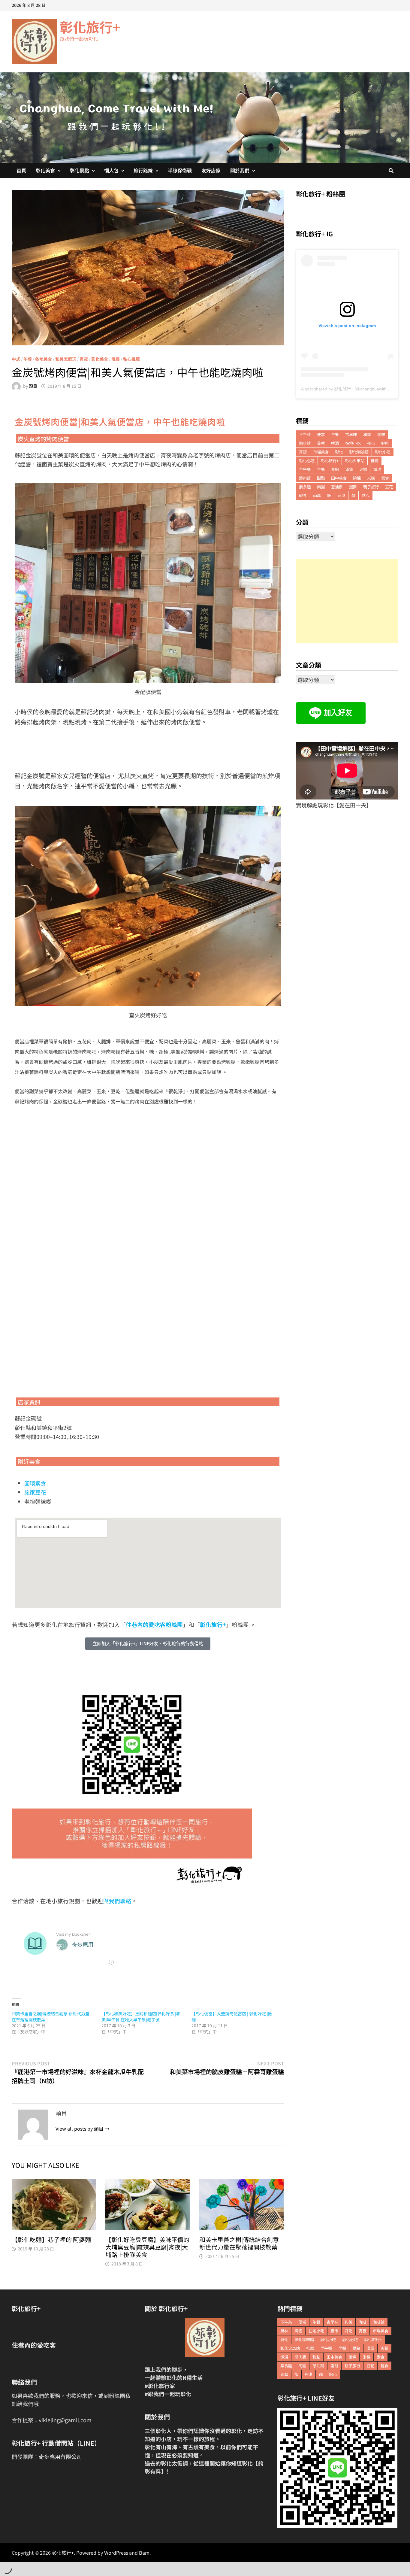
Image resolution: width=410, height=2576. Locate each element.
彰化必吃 (307, 461)
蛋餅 (353, 487)
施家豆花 (35, 1492)
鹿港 (341, 495)
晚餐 (116, 359)
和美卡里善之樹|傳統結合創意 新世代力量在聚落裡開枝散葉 (239, 2243)
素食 (385, 478)
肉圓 (321, 487)
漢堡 (349, 469)
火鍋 (363, 469)
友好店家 (211, 170)
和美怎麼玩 (66, 359)
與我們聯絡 (117, 1901)
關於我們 (240, 170)
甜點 (321, 478)
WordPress (116, 2553)
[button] (148, 1644)
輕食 (303, 495)
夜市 (371, 443)
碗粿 (357, 478)
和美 (367, 434)
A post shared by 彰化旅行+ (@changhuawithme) (348, 389)
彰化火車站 (355, 461)
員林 (321, 443)
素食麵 (305, 487)
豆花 (389, 487)
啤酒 (335, 443)
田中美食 (339, 478)
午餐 (28, 359)
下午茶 (305, 434)
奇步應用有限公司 (60, 2456)
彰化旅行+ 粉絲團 (321, 194)
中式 (16, 359)
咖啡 (381, 434)
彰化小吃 (383, 452)
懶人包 (111, 170)
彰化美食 (45, 170)
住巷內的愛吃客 (34, 2345)
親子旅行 (371, 487)
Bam (144, 2553)
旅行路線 (143, 170)
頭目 (33, 386)
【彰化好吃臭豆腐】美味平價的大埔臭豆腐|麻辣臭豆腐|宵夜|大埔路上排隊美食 (147, 2247)
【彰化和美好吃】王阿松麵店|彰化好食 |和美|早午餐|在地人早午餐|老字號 (141, 2016)
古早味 (351, 434)
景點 (335, 469)
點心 (366, 495)
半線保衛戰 (180, 170)
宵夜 (84, 359)
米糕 (371, 478)
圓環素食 (35, 1483)
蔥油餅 (337, 487)
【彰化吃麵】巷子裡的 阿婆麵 (51, 2239)
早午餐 (305, 469)
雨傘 (317, 495)
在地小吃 (353, 443)
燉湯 (377, 469)
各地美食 (44, 359)
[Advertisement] (347, 601)
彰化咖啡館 (359, 452)
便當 (321, 434)
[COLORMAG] (205, 2338)
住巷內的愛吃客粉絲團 (154, 1624)
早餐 (321, 469)
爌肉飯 (305, 478)
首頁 (21, 170)
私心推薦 (131, 359)
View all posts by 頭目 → (83, 2128)
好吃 (385, 443)
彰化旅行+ (90, 27)
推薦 (375, 461)
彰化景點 (80, 170)
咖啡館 (305, 443)
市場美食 (321, 452)
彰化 (339, 452)
